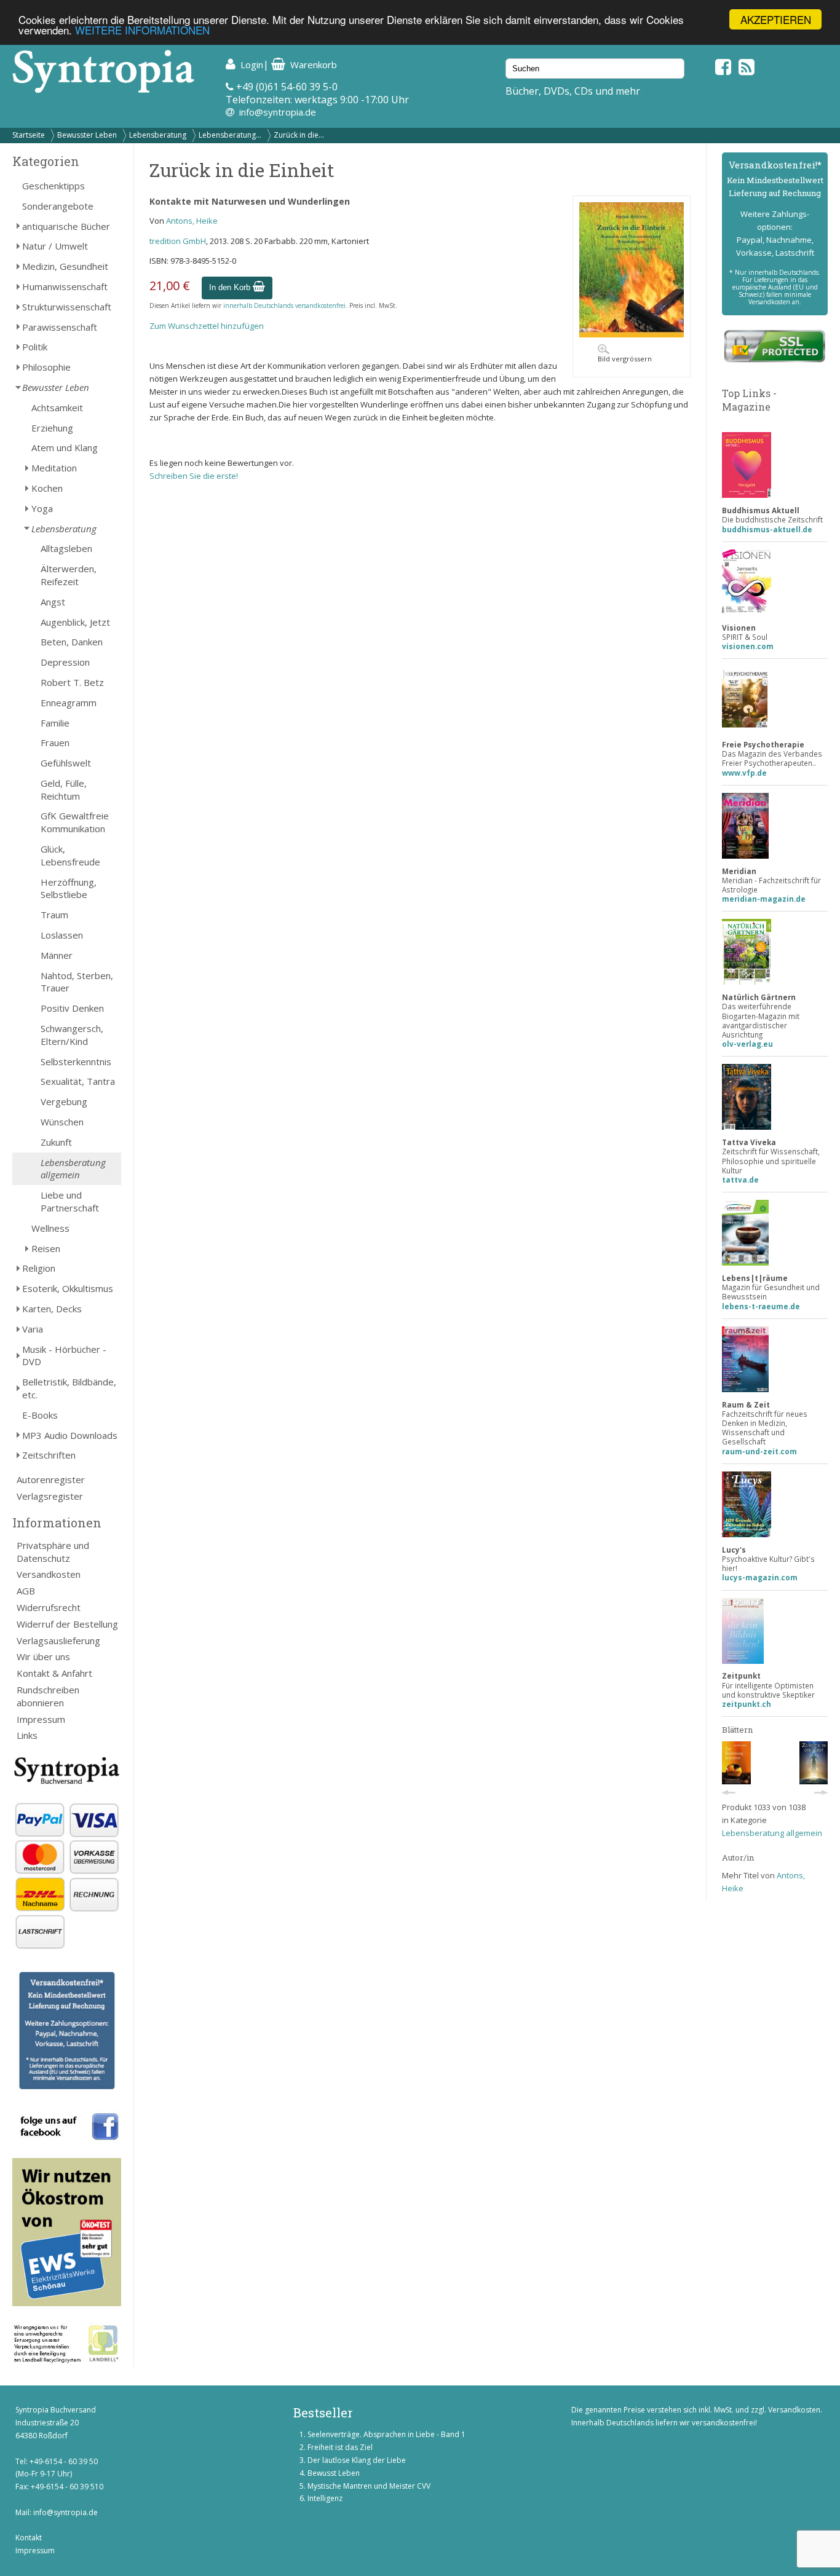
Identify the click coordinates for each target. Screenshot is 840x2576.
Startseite (29, 135)
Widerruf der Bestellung (67, 1624)
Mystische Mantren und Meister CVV (369, 2486)
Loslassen (62, 935)
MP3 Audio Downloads (70, 1435)
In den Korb (231, 287)
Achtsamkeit (57, 408)
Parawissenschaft (60, 327)
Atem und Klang (65, 447)
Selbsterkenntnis (76, 1062)
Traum (54, 915)
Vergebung (64, 1101)
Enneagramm (69, 703)
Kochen (47, 488)
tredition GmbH (178, 241)
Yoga (42, 508)
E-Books (40, 1415)
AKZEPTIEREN (776, 19)
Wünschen (62, 1122)
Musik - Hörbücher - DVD (64, 1356)
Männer (57, 955)
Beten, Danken (72, 642)
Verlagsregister (50, 1496)
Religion (39, 1268)
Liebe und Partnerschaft (70, 1201)
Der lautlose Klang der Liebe (357, 2460)
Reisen (46, 1248)
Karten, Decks (52, 1309)
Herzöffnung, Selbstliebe (69, 888)
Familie (55, 723)
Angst (53, 602)
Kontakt (29, 2538)
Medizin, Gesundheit (65, 266)
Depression (65, 662)
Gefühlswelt (66, 763)
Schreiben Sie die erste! (194, 476)
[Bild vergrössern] (632, 334)
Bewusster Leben (87, 135)
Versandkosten (49, 1574)
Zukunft (56, 1142)
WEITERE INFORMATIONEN (142, 30)
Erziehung (52, 428)
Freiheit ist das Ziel (340, 2447)
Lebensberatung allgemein (73, 1169)
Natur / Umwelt (55, 246)
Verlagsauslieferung (58, 1641)
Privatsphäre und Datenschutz (53, 1552)
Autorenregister (51, 1479)
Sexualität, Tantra (78, 1081)
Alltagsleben (66, 548)
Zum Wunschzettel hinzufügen (207, 326)
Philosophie (46, 367)
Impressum (41, 1719)
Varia (33, 1329)
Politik (35, 347)
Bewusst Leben (334, 2473)
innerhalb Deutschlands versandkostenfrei (284, 305)
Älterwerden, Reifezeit (69, 575)
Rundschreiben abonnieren (48, 1696)
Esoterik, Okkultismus (68, 1288)
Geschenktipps (53, 186)
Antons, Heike (192, 221)
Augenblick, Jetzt (75, 622)
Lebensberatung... (230, 135)
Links (27, 1735)
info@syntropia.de (278, 112)
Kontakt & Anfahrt (54, 1673)
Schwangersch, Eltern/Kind (72, 1035)
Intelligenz (325, 2498)
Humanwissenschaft (65, 286)
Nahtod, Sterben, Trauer (77, 982)
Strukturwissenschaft (67, 307)
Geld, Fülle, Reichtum (64, 790)
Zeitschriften (49, 1455)
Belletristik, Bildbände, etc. (69, 1388)
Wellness (50, 1228)
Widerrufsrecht (49, 1607)
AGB (26, 1591)
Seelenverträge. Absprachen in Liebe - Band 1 (386, 2434)
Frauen (55, 742)
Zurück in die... (299, 135)
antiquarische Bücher (66, 226)
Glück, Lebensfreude (70, 855)
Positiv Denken (72, 1008)
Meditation (54, 468)
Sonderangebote (58, 206)
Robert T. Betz (72, 682)
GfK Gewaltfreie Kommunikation (75, 822)
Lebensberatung (158, 135)
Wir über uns (43, 1656)
